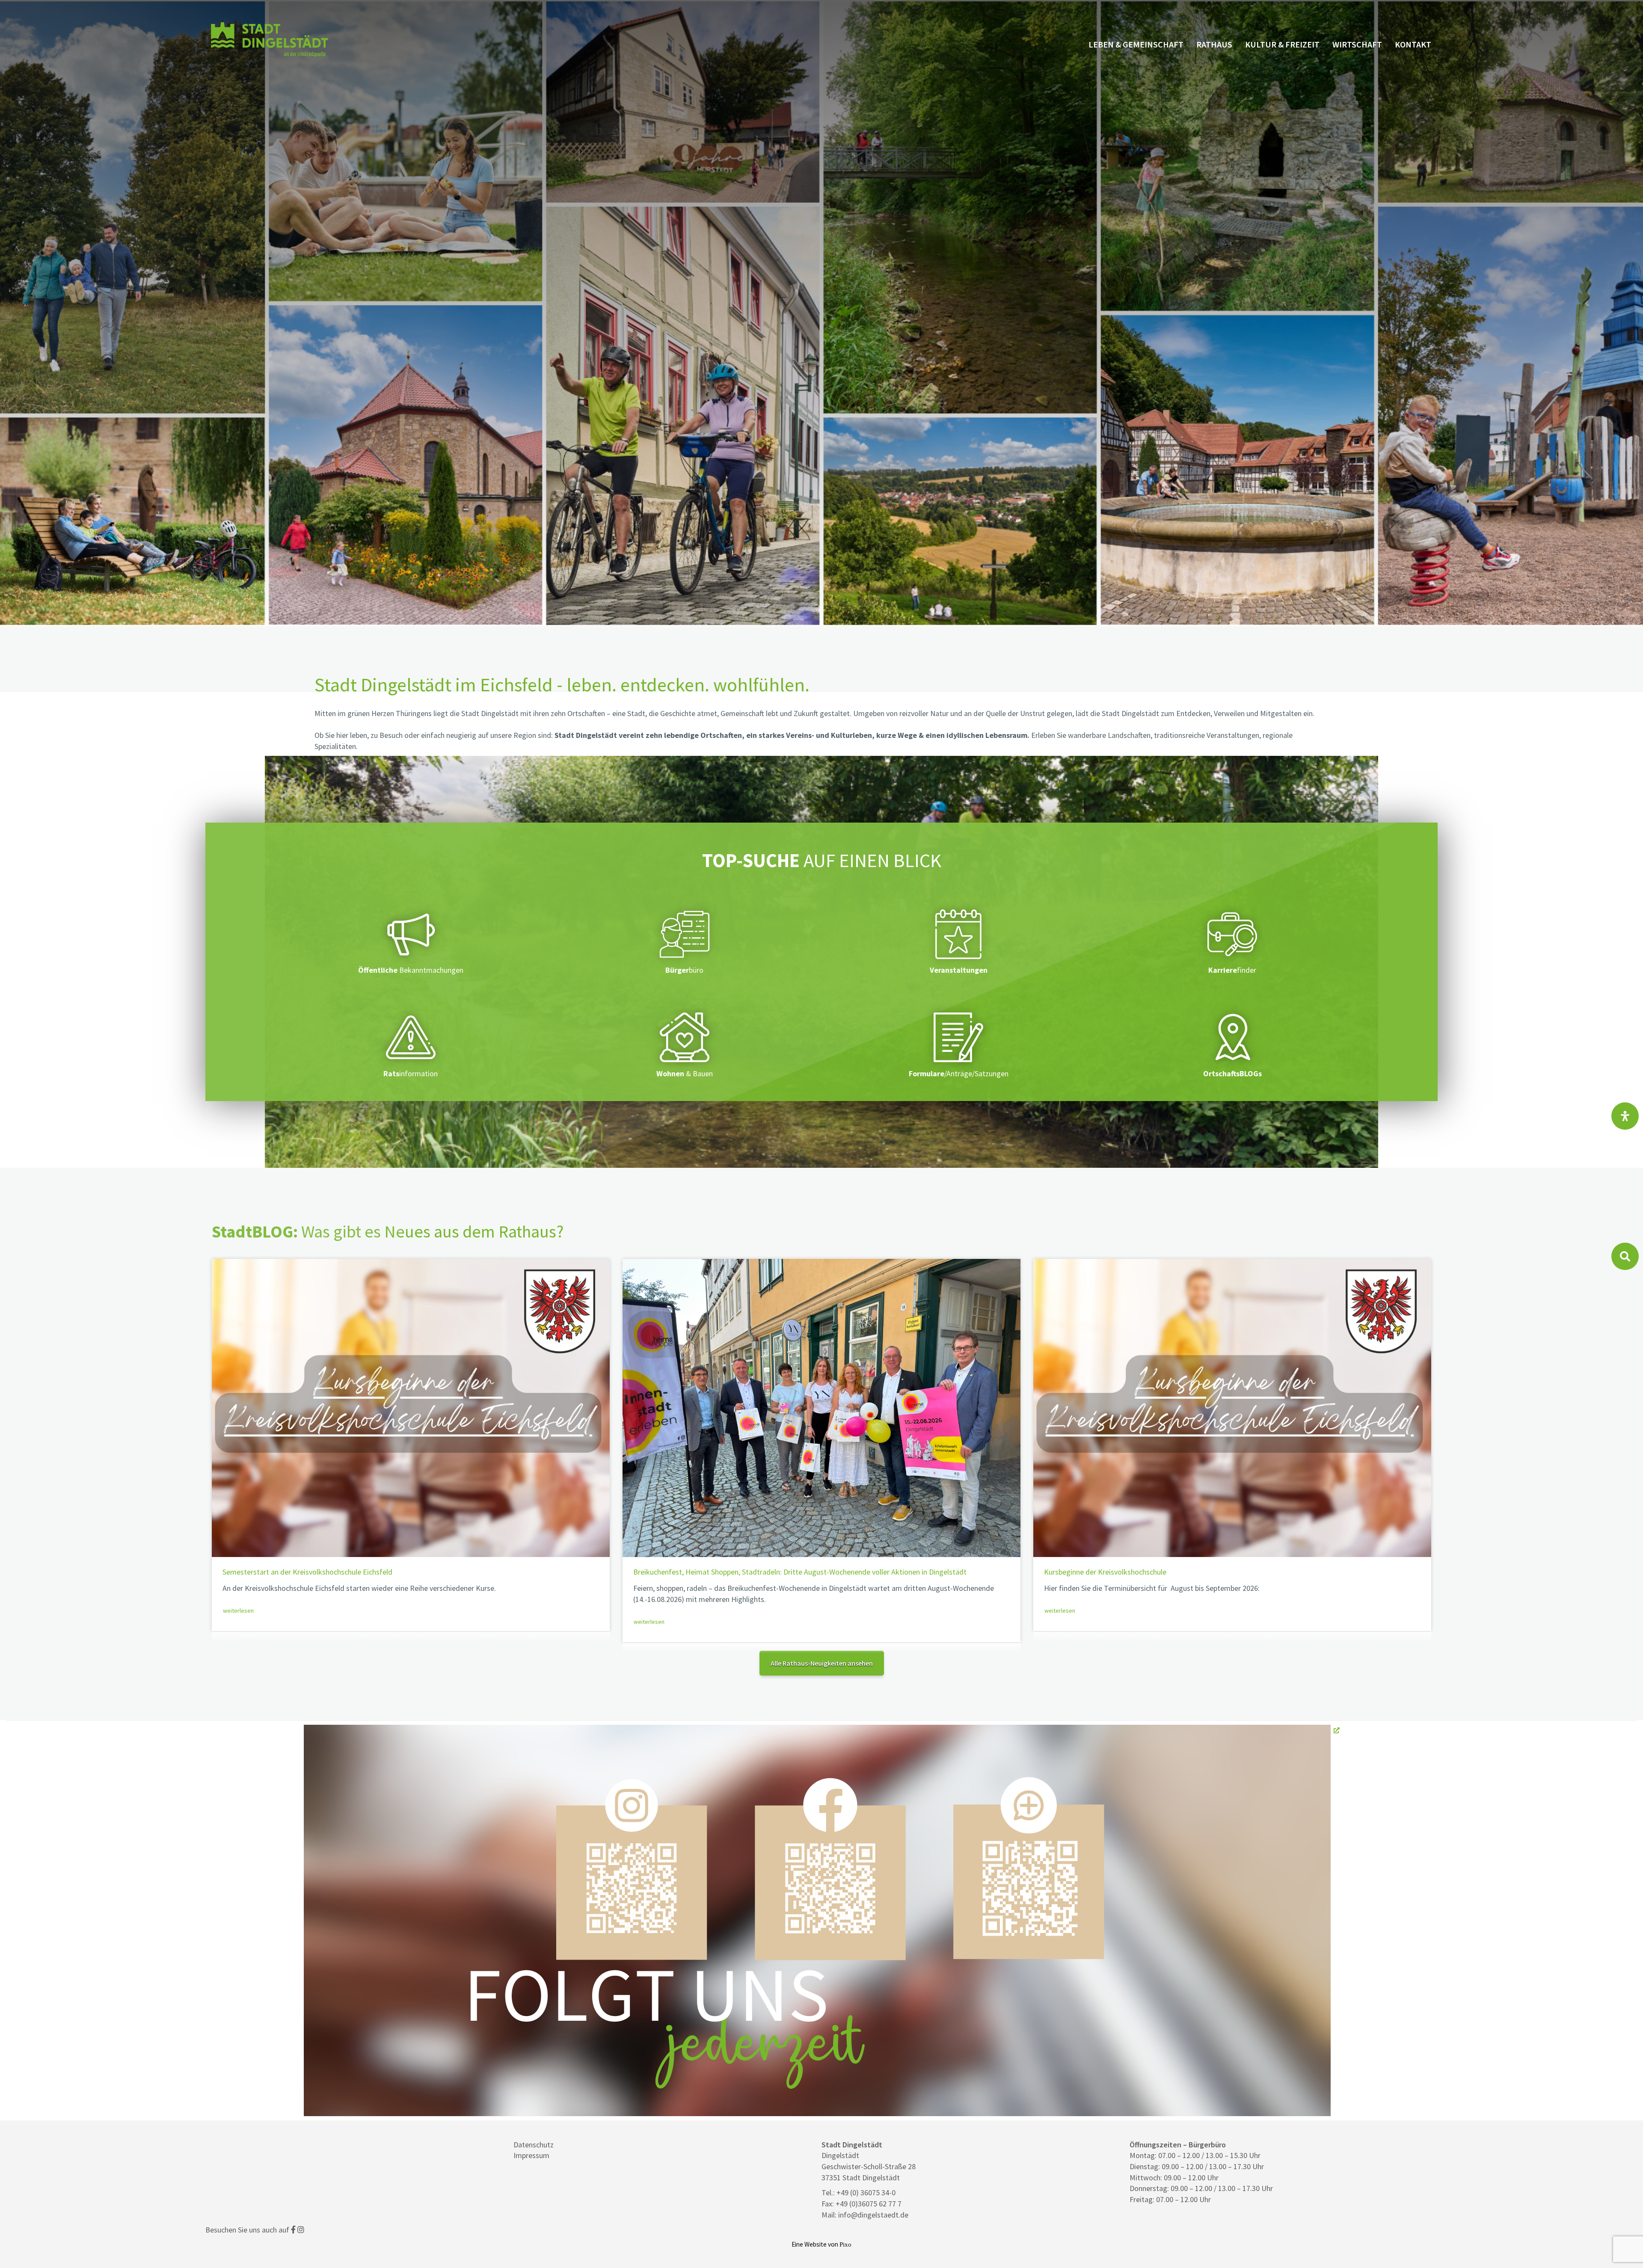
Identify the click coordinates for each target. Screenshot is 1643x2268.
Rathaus (1214, 44)
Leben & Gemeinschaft (1136, 44)
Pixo (845, 2244)
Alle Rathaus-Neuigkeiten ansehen (822, 1663)
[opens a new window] (822, 1920)
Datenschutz (534, 2145)
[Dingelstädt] (270, 57)
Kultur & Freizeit (1282, 44)
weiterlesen (238, 1611)
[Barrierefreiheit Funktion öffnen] (1625, 1116)
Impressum (531, 2155)
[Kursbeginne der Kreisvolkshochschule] (1232, 1408)
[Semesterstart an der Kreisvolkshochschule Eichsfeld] (411, 1408)
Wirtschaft (1357, 44)
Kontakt (1413, 44)
